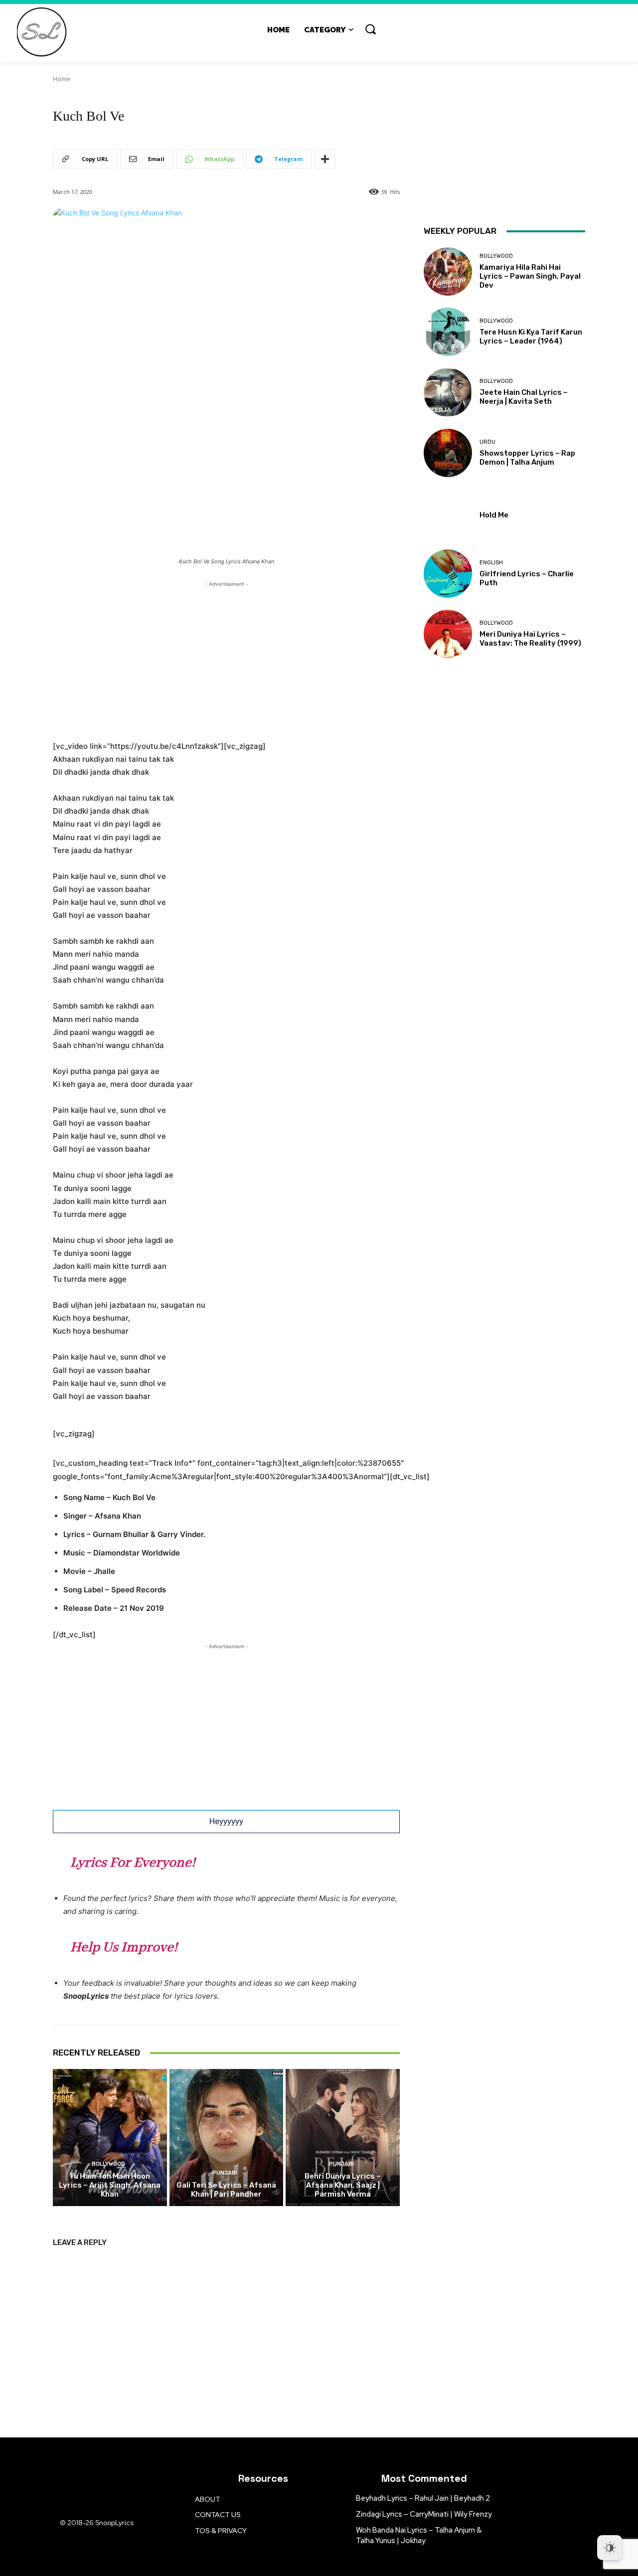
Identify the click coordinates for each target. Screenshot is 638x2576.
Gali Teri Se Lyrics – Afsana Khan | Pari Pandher (226, 2190)
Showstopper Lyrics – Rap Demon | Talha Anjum (527, 458)
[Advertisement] (226, 659)
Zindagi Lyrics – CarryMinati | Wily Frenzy (424, 2514)
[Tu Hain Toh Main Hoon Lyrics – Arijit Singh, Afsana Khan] (110, 2137)
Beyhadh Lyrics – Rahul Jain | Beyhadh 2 (423, 2498)
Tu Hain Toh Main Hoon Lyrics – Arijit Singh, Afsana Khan (110, 2185)
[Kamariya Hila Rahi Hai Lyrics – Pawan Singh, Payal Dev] (448, 271)
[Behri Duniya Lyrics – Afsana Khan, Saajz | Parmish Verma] (343, 2137)
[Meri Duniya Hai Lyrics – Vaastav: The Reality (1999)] (448, 634)
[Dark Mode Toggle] (610, 2548)
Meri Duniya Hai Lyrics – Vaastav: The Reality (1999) (530, 639)
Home (62, 79)
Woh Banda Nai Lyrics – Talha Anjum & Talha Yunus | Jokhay (419, 2535)
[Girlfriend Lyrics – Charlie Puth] (448, 574)
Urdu (487, 442)
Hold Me (494, 515)
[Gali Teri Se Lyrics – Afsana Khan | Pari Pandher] (227, 2137)
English (491, 563)
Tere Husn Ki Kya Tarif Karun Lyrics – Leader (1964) (531, 337)
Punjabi (225, 2173)
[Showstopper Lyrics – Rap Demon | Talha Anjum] (448, 453)
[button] (370, 29)
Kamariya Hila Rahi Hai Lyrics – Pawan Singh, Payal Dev (530, 276)
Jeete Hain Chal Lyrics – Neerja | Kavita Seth (524, 397)
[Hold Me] (448, 513)
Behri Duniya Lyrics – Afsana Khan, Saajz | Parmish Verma (343, 2185)
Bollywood (108, 2164)
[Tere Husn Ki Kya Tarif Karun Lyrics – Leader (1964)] (448, 332)
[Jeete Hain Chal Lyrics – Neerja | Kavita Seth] (448, 392)
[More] (325, 159)
